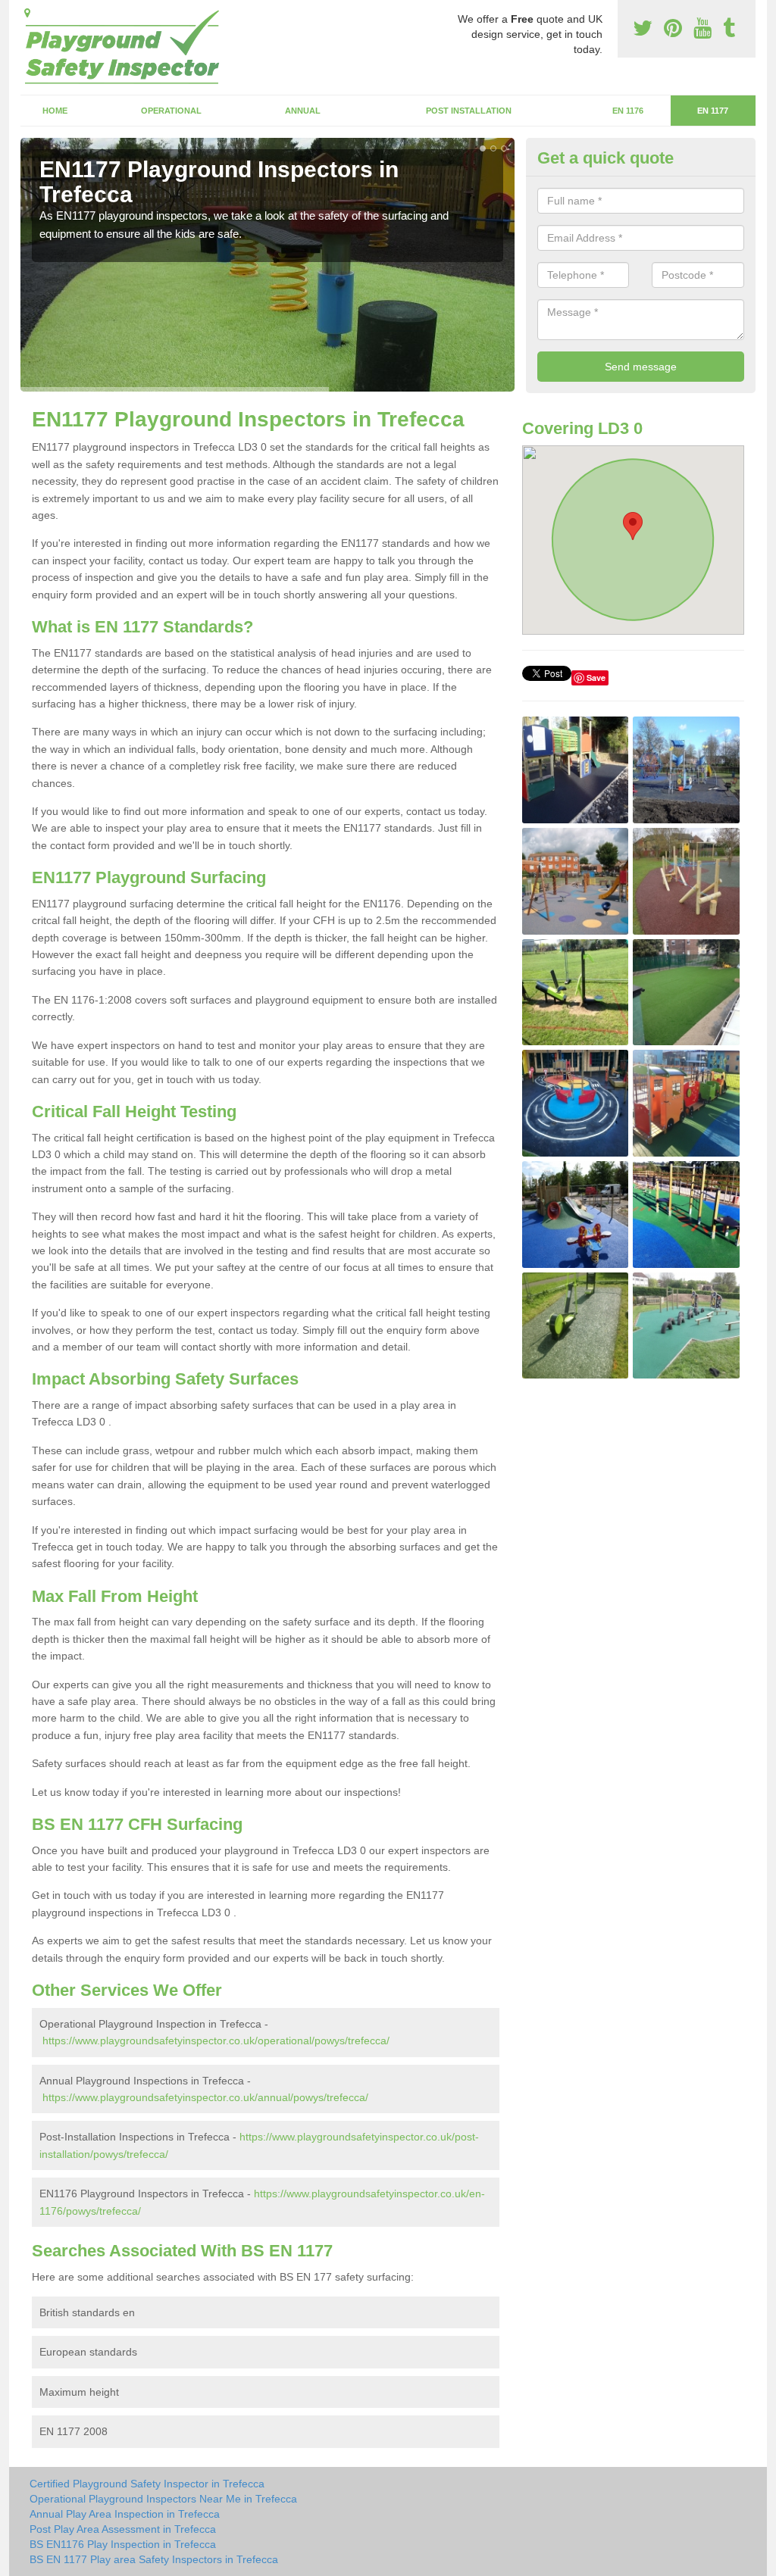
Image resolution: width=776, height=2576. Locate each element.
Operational (171, 111)
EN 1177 (713, 111)
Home (55, 111)
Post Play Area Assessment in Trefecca (123, 2529)
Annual (303, 111)
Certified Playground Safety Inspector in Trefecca (147, 2484)
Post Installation (469, 111)
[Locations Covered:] (27, 13)
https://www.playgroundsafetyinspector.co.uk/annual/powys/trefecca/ (205, 2097)
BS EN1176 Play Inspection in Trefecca (123, 2544)
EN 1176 (628, 111)
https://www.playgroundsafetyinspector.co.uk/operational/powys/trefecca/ (216, 2041)
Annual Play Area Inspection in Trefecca (125, 2514)
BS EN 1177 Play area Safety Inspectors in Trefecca (154, 2559)
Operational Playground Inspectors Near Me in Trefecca (163, 2499)
